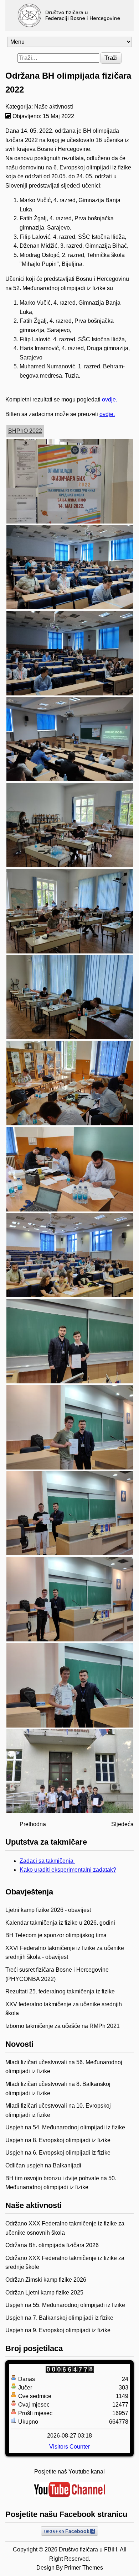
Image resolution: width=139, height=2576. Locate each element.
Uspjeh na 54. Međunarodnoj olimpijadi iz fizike (65, 2127)
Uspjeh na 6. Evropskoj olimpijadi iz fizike (58, 2153)
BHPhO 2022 (25, 431)
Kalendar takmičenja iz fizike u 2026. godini (60, 1923)
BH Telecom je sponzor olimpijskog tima (56, 1935)
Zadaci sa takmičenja (47, 1861)
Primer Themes (84, 2568)
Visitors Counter (69, 2447)
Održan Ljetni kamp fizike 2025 (44, 2293)
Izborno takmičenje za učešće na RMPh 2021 (63, 2026)
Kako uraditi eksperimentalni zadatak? (68, 1870)
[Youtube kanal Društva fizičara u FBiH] (69, 2490)
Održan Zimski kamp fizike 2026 (46, 2280)
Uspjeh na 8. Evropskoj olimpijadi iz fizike (58, 2140)
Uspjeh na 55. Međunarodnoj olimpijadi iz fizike (65, 2305)
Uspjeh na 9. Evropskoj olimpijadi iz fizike (58, 2330)
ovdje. (110, 399)
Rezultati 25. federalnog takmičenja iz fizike (60, 1991)
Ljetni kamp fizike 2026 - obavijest (48, 1910)
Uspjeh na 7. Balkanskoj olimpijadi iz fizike (59, 2318)
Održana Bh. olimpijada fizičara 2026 (52, 2245)
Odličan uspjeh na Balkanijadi (43, 2165)
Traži (111, 58)
